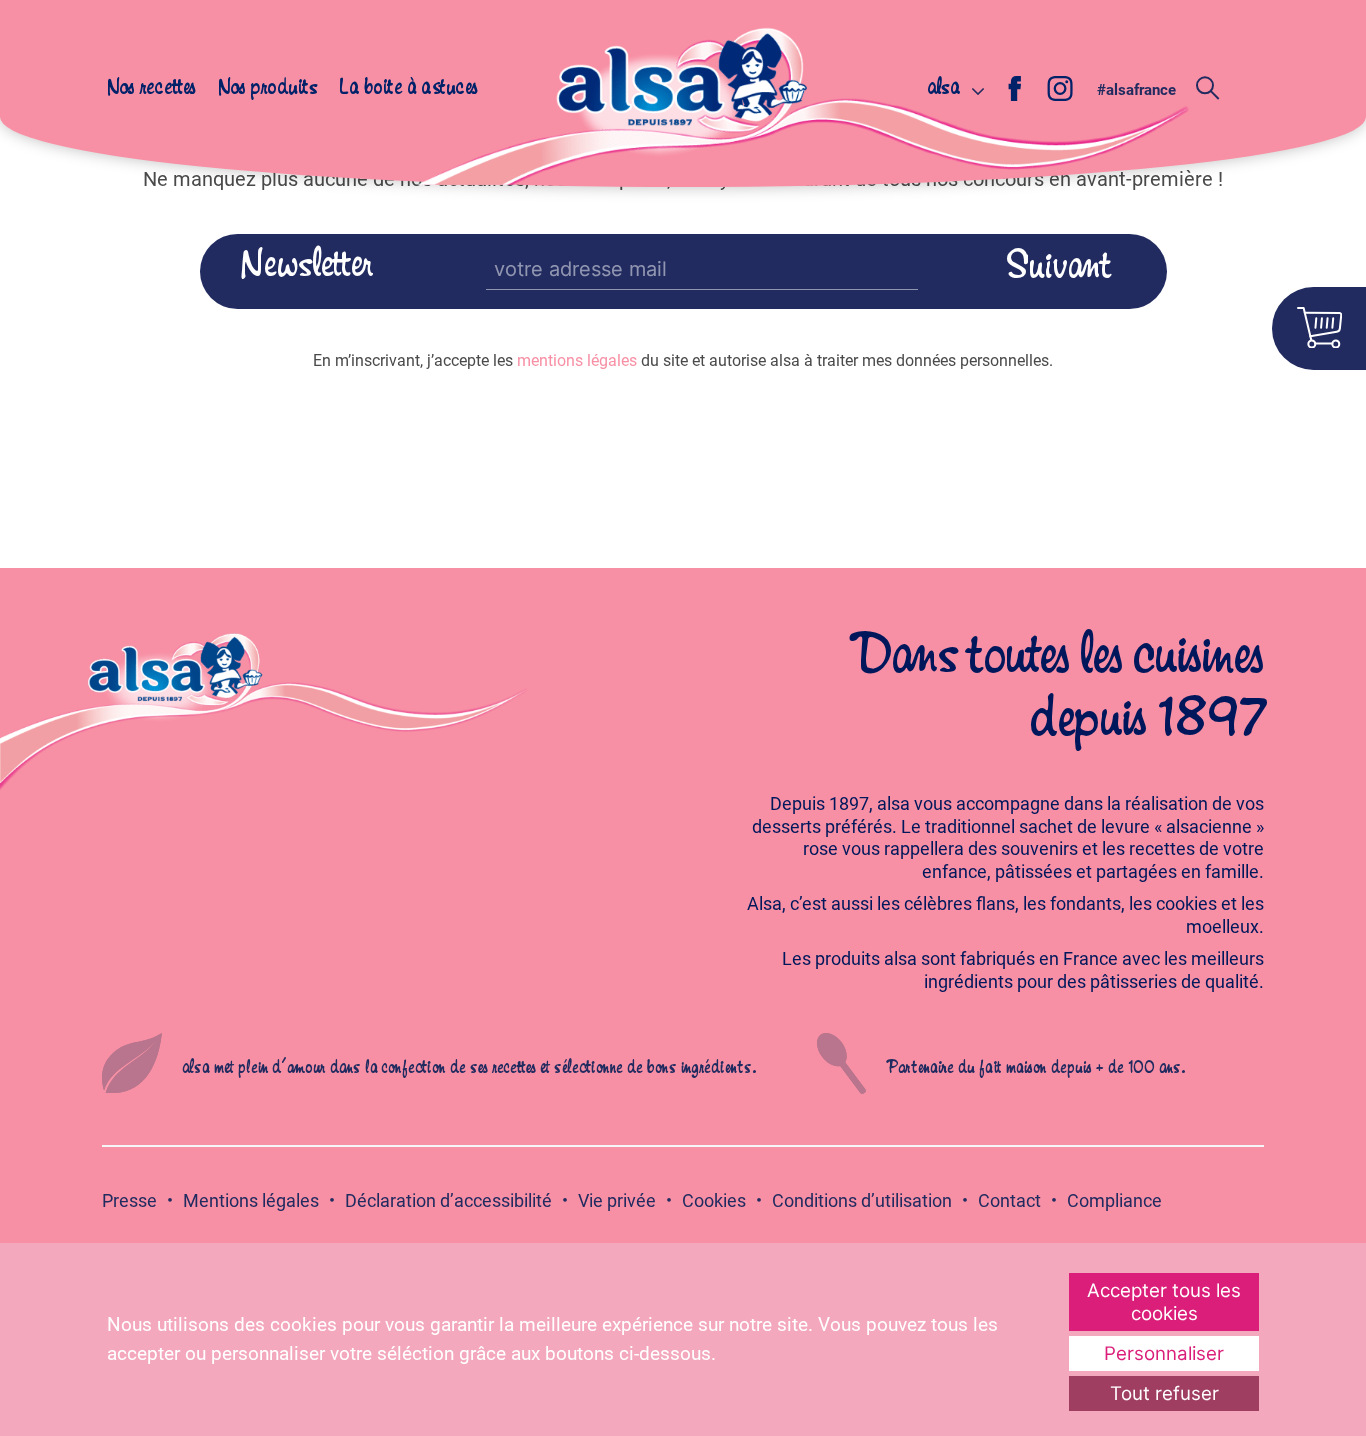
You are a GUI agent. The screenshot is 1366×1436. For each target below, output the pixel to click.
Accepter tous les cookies (1164, 1302)
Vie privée (617, 1200)
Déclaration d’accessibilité (448, 1200)
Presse (129, 1200)
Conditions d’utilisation (862, 1200)
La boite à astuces (408, 88)
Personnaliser (1164, 1353)
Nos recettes (151, 88)
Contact (1009, 1200)
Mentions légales (251, 1200)
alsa (944, 88)
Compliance (1114, 1200)
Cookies (714, 1200)
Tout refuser (1164, 1393)
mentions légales (577, 360)
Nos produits (268, 88)
